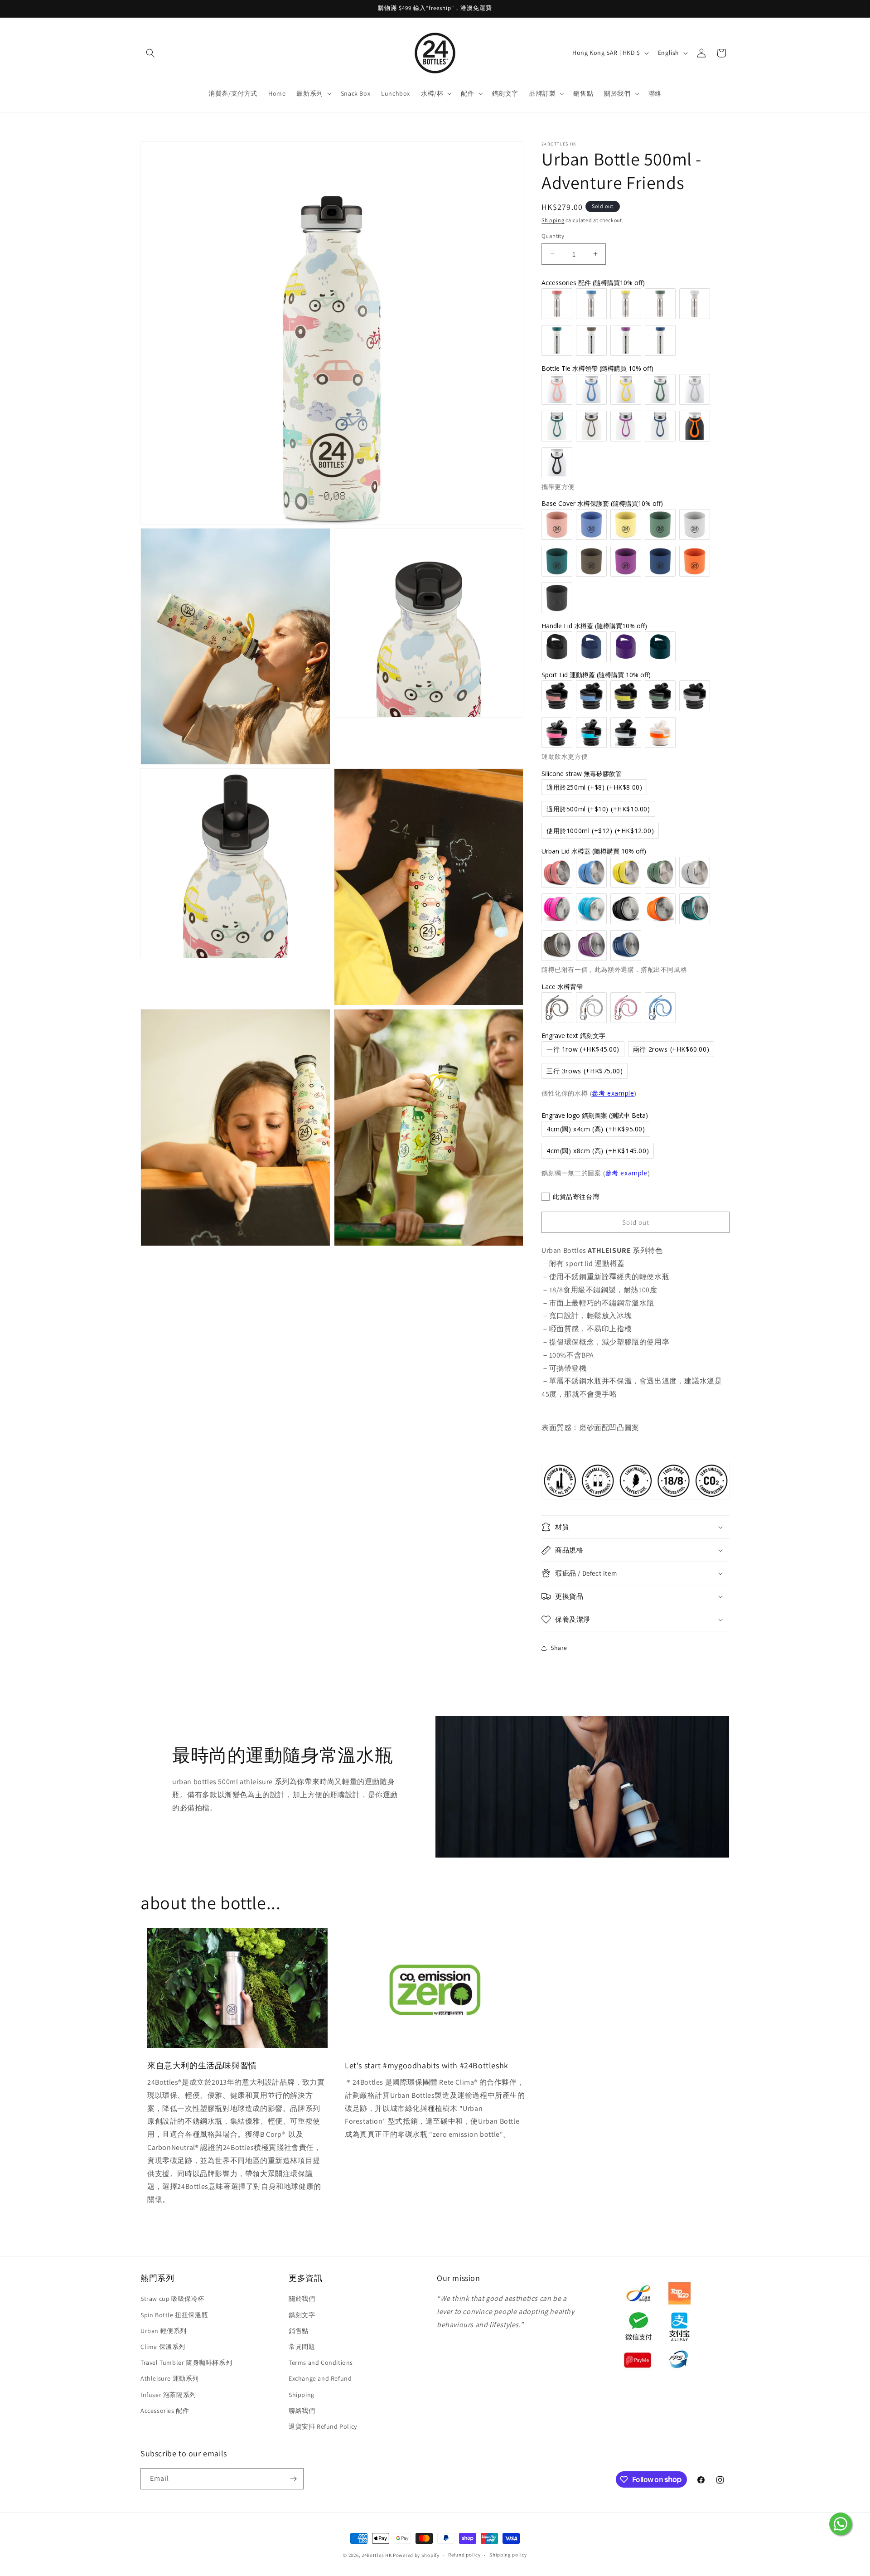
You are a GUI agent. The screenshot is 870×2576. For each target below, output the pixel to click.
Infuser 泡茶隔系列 (168, 2395)
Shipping (553, 220)
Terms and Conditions (321, 2363)
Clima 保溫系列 (163, 2347)
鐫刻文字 (302, 2315)
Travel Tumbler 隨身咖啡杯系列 (186, 2363)
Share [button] (559, 1648)
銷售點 (299, 2331)
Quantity (553, 236)
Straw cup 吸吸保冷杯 (172, 2299)
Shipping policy (508, 2555)
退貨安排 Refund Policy (323, 2426)
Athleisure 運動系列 (170, 2378)
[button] (150, 53)
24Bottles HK (377, 2555)
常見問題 (302, 2347)
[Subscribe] (293, 2479)
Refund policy (464, 2555)
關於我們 (302, 2299)
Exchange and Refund (320, 2378)
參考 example (613, 1093)
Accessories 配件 (165, 2411)
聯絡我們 (302, 2411)
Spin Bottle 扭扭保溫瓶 (174, 2315)
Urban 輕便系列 (164, 2331)
